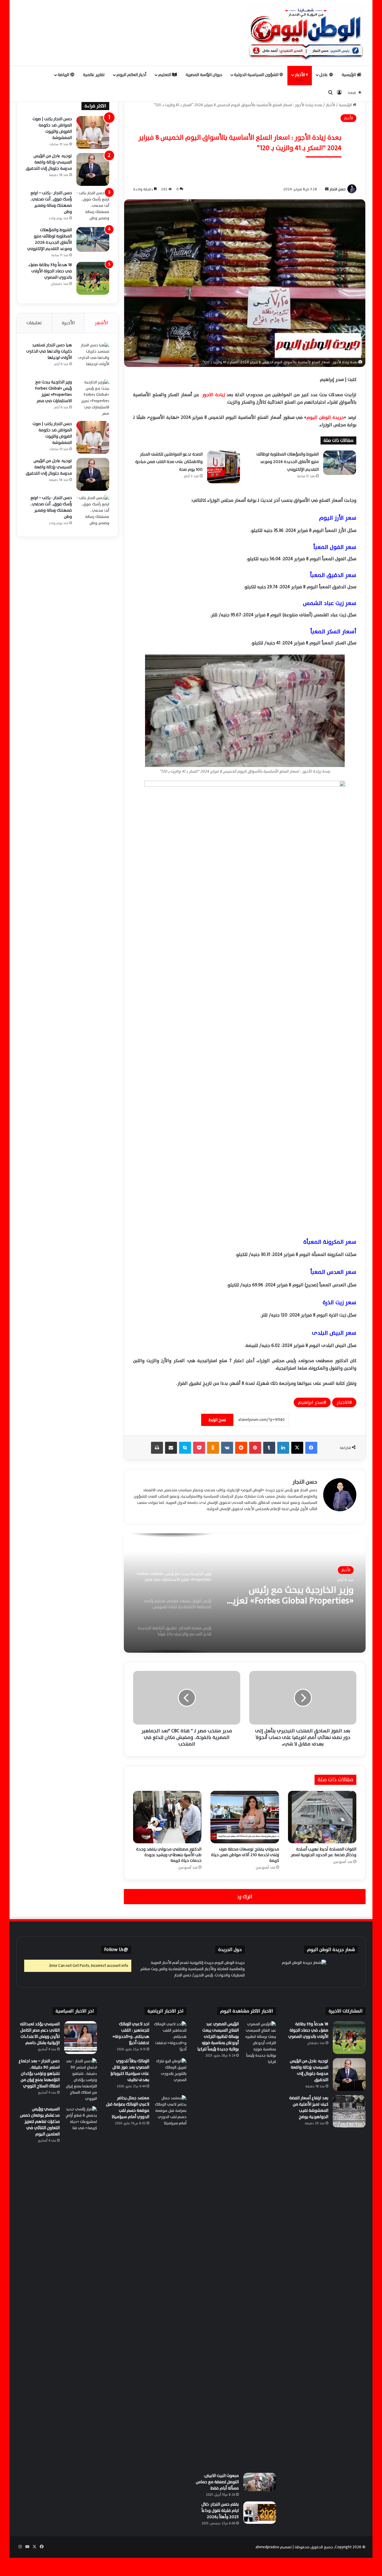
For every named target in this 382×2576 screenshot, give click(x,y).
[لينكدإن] (283, 1448)
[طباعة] (157, 1448)
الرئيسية (349, 75)
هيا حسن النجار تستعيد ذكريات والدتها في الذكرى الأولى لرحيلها (49, 351)
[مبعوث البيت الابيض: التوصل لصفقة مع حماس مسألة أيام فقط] (260, 2482)
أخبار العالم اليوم (131, 75)
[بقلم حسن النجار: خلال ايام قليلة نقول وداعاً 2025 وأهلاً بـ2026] (260, 2513)
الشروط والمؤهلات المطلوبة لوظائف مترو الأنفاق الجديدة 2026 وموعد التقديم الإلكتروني (288, 462)
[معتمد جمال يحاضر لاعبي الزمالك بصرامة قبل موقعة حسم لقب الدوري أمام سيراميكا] (170, 2112)
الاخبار (343, 1402)
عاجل (324, 75)
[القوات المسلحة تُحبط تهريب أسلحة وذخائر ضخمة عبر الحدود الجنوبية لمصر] (322, 1817)
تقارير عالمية (94, 75)
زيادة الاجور (213, 395)
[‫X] (297, 1448)
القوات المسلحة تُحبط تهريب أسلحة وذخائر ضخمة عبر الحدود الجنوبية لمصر (324, 1852)
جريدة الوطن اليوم (325, 417)
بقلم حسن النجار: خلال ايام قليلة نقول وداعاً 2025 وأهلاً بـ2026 (220, 2511)
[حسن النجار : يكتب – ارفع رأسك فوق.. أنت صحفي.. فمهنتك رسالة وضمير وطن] (93, 206)
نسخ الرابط (217, 1420)
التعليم (165, 75)
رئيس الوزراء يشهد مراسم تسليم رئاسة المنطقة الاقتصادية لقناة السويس (289, 1595)
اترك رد (245, 1897)
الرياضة (64, 75)
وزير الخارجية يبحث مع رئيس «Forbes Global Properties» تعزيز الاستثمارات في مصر (54, 391)
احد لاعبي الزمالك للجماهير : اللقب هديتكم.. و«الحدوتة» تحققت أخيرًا (131, 2033)
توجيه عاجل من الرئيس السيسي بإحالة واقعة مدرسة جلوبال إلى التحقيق (49, 162)
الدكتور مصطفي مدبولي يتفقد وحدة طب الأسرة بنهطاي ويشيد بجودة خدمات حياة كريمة (169, 1855)
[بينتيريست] (255, 1448)
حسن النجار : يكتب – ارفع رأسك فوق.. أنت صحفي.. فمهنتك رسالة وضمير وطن (51, 202)
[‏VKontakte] (227, 1448)
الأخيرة (68, 323)
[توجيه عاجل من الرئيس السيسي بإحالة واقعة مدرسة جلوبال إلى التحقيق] (93, 169)
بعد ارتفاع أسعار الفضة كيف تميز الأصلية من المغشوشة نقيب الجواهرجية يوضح (309, 2107)
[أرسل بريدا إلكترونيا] (327, 189)
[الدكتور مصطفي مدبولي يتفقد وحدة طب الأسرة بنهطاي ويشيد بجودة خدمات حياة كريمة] (167, 1817)
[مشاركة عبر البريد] (171, 1448)
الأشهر (101, 323)
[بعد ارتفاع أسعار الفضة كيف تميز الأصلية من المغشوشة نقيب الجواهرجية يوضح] (349, 2112)
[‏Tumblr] (269, 1448)
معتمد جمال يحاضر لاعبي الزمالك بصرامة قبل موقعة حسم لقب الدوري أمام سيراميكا (128, 2107)
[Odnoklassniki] (213, 1448)
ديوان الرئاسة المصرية (204, 75)
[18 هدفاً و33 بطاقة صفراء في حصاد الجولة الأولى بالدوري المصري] (93, 278)
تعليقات (34, 323)
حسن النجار (338, 189)
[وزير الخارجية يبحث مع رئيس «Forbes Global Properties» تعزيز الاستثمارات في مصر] (93, 398)
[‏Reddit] (241, 1448)
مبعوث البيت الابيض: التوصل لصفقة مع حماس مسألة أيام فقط (217, 2482)
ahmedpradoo (267, 2547)
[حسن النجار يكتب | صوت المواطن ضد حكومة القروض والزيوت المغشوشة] (93, 132)
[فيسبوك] (311, 1448)
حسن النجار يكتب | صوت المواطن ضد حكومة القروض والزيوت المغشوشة (52, 128)
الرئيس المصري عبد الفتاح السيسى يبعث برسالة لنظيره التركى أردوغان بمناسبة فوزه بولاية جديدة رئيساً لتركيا (218, 2036)
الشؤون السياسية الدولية (257, 75)
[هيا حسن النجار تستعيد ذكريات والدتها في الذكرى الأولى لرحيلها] (93, 359)
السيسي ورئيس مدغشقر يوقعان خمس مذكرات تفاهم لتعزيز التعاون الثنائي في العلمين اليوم (40, 2122)
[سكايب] (185, 1448)
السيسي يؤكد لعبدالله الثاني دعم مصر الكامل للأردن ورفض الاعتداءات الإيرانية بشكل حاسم (40, 2033)
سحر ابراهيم (311, 1402)
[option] (245, 1593)
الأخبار (300, 75)
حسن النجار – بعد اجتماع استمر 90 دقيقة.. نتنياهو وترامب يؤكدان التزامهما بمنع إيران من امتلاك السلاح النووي (39, 2073)
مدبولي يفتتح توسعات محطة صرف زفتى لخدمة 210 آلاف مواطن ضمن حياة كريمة (245, 1855)
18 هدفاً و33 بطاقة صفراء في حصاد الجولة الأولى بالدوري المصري (50, 271)
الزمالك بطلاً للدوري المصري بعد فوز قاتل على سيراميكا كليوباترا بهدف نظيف (130, 2070)
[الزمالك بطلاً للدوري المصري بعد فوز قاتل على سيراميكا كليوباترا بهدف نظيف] (170, 2075)
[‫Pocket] (199, 1448)
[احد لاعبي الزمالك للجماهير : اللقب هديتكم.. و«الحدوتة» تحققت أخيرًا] (170, 2038)
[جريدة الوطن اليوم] (306, 33)
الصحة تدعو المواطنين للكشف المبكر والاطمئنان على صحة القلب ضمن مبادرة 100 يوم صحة (169, 462)
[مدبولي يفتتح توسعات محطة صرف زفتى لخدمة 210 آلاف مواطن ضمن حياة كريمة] (245, 1817)
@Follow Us (116, 1950)
